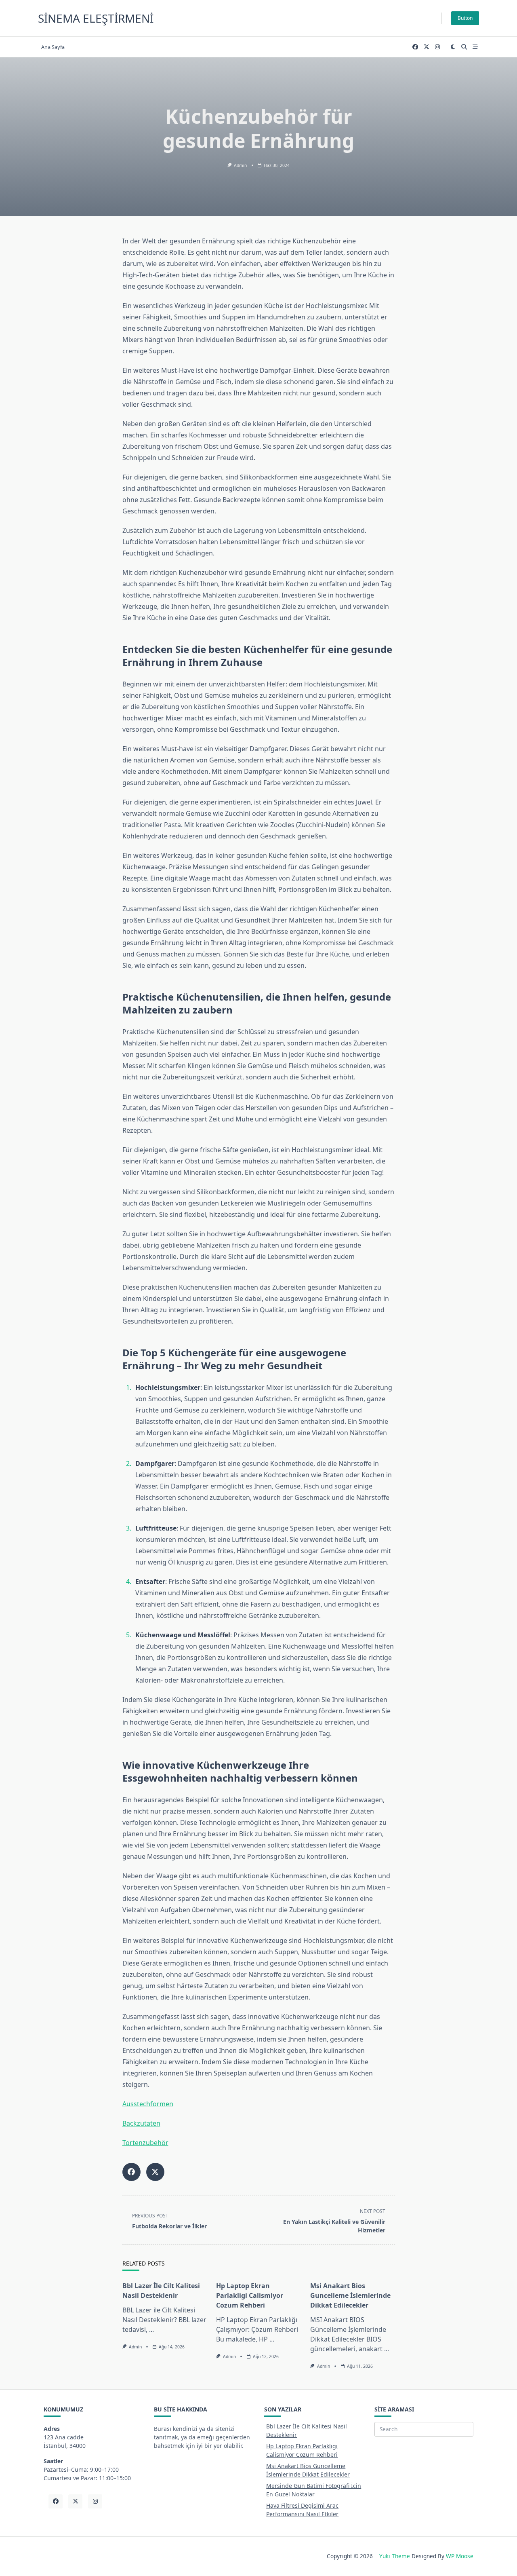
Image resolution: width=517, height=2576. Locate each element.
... (151, 2329)
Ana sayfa (53, 47)
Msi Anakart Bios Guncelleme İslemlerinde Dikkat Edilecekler (350, 2295)
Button (465, 18)
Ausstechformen (148, 2104)
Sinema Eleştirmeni (96, 18)
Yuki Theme (395, 2556)
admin (240, 165)
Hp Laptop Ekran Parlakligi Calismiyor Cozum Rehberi (250, 2295)
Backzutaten (141, 2123)
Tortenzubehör (145, 2143)
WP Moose (460, 2556)
